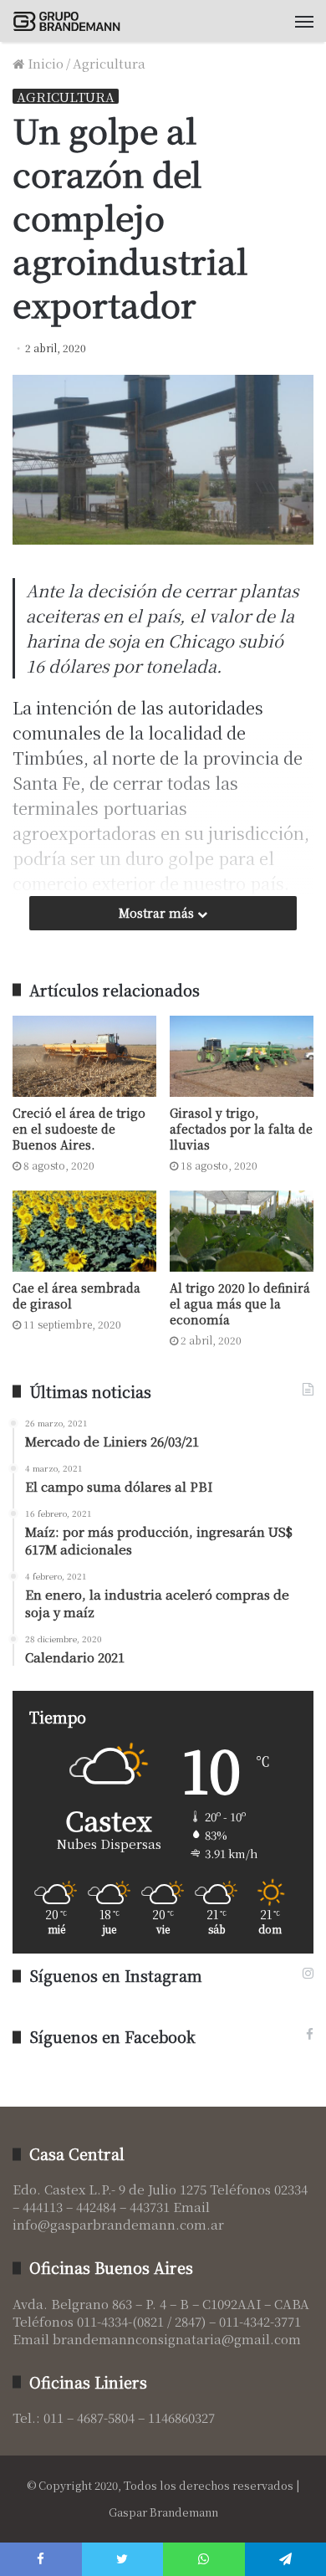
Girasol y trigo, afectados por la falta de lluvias (241, 1129)
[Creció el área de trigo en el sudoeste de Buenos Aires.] (84, 1056)
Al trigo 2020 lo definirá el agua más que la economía (240, 1303)
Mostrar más (158, 913)
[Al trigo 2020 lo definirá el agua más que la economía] (242, 1231)
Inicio (44, 63)
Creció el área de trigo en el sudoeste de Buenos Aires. (79, 1129)
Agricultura (109, 63)
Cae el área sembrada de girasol (76, 1296)
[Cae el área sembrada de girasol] (84, 1231)
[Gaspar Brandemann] (71, 21)
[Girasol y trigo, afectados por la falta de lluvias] (242, 1056)
